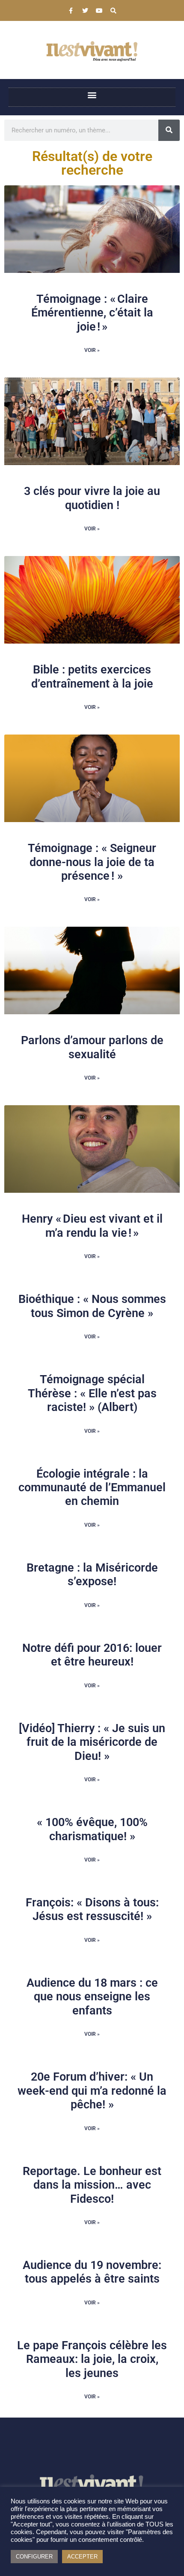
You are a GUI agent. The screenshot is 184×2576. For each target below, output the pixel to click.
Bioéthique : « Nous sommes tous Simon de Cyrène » (92, 1306)
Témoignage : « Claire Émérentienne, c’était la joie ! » (92, 313)
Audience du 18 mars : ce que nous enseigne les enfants (92, 1997)
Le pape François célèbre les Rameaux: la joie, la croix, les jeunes (92, 2359)
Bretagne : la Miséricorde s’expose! (92, 1575)
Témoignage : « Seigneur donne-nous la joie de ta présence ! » (92, 862)
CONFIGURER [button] (34, 2557)
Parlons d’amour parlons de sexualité (92, 1047)
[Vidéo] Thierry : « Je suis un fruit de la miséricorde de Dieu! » (92, 1742)
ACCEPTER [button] (82, 2557)
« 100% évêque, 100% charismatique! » (92, 1829)
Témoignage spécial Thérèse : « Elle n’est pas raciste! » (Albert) (92, 1393)
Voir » (92, 350)
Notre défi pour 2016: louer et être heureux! (92, 1655)
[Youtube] (99, 11)
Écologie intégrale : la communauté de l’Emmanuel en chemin (92, 1488)
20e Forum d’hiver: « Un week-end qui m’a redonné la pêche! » (92, 2091)
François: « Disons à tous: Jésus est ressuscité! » (92, 1909)
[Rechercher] (169, 130)
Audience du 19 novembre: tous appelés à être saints (92, 2272)
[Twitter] (85, 11)
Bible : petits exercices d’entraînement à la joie (92, 676)
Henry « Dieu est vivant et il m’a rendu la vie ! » (92, 1226)
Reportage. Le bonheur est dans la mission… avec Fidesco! (92, 2185)
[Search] (113, 11)
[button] (92, 95)
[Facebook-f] (71, 11)
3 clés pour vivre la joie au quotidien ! (92, 498)
